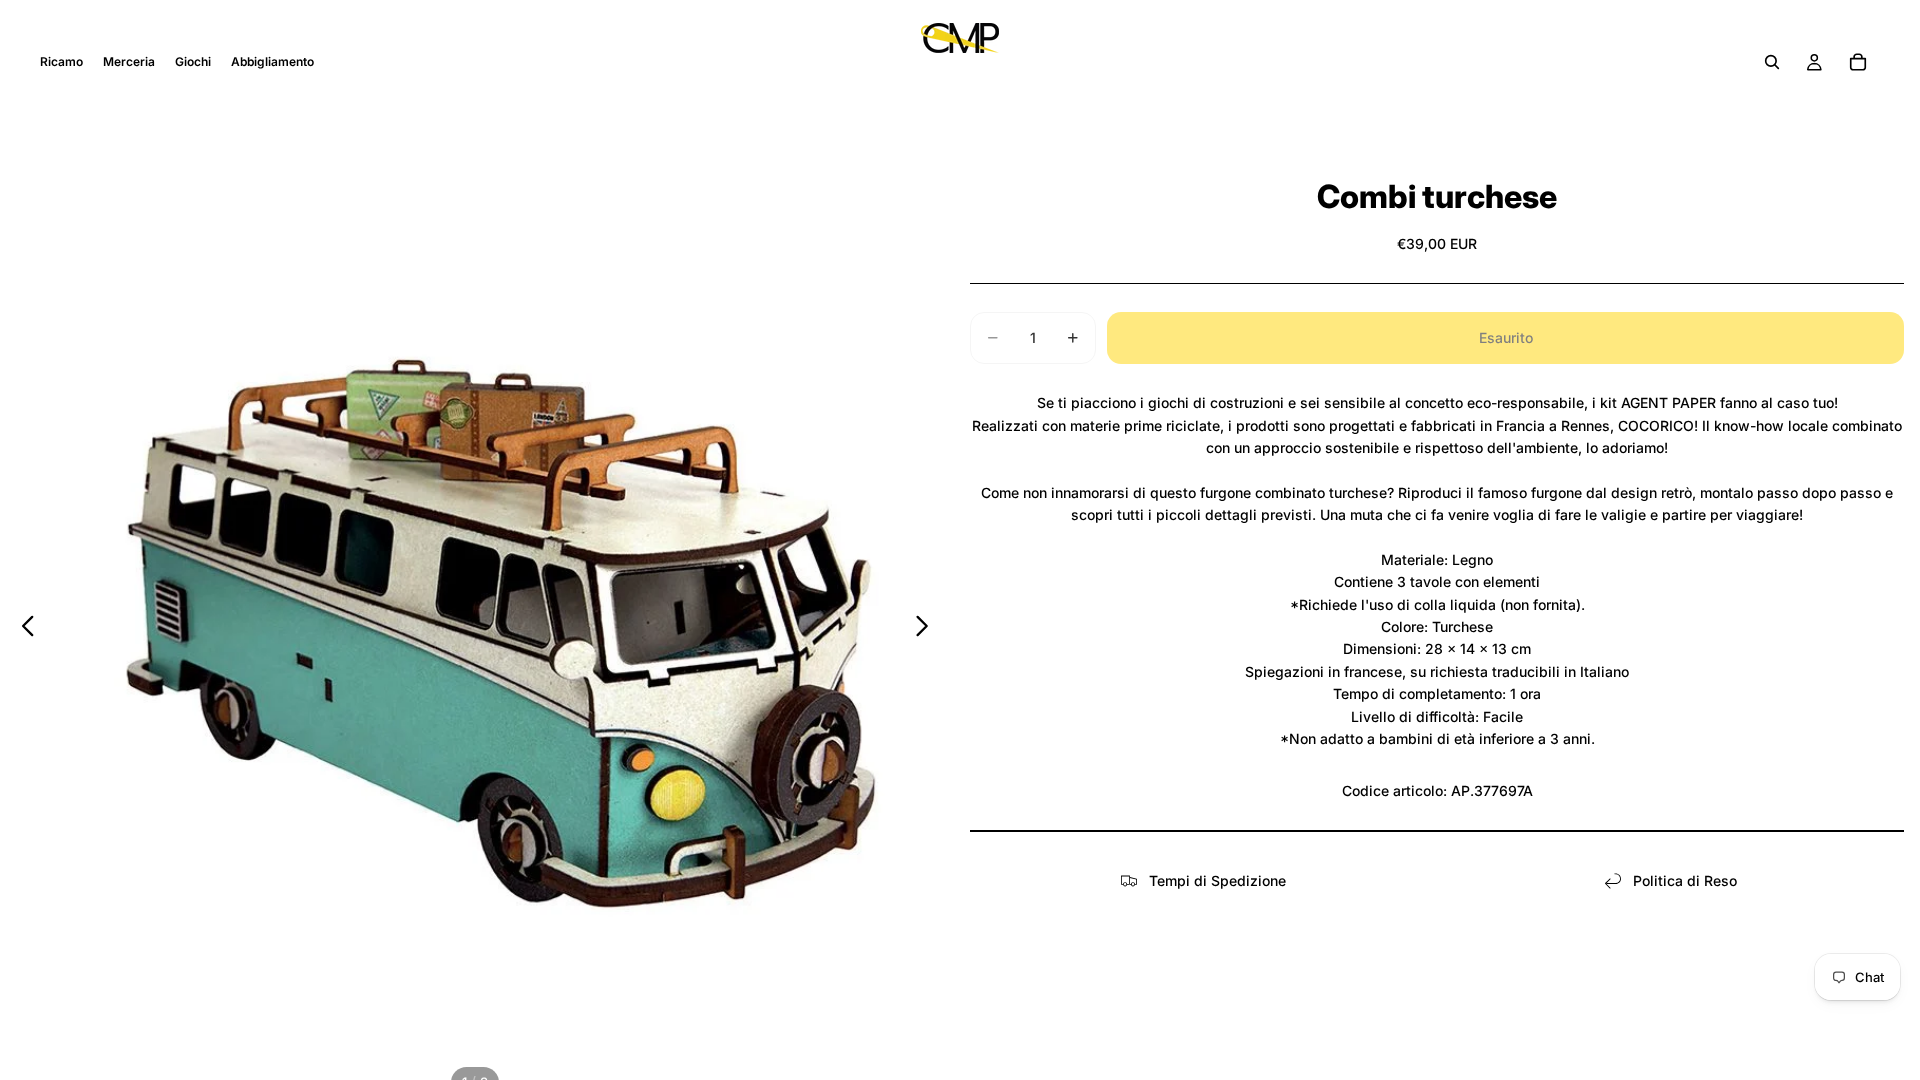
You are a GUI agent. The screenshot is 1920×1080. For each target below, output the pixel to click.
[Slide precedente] (22, 629)
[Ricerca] (1772, 62)
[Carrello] (1858, 62)
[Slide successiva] (927, 629)
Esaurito (1506, 337)
